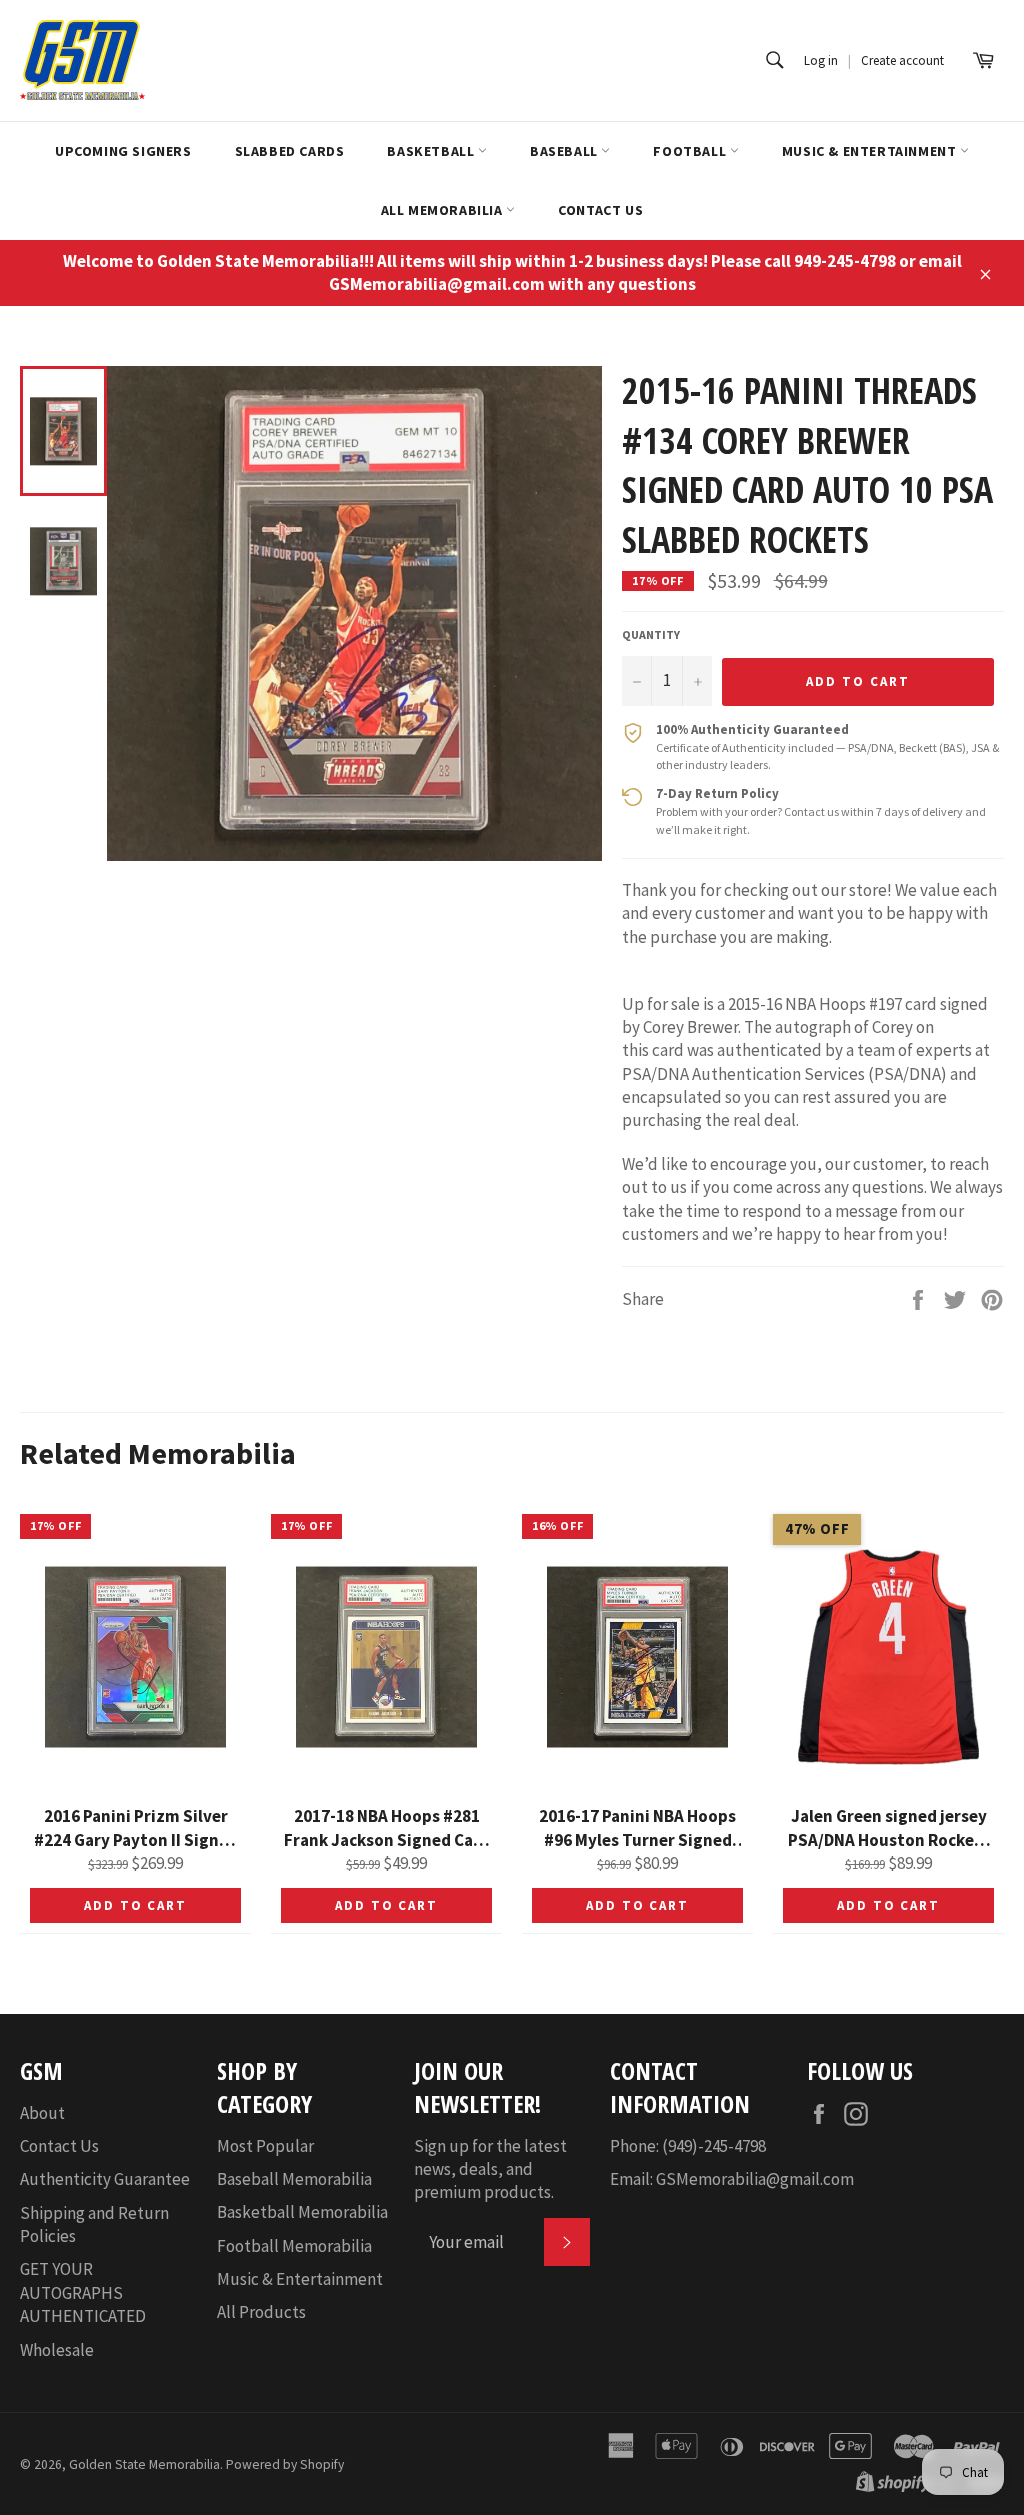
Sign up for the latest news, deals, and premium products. (490, 2169)
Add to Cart (135, 1905)
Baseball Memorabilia (294, 2179)
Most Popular (265, 2146)
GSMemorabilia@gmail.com (755, 2179)
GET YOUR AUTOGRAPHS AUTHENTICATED (83, 2292)
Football (691, 151)
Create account (902, 60)
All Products (261, 2312)
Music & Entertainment (871, 151)
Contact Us (600, 210)
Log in (821, 60)
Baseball (565, 151)
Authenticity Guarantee (105, 2179)
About (42, 2113)
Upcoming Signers (123, 151)
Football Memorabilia (294, 2246)
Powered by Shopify (285, 2464)
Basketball (432, 151)
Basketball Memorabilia (302, 2212)
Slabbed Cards (290, 151)
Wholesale (57, 2350)
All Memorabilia (444, 210)
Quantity (651, 634)
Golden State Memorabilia (144, 2464)
